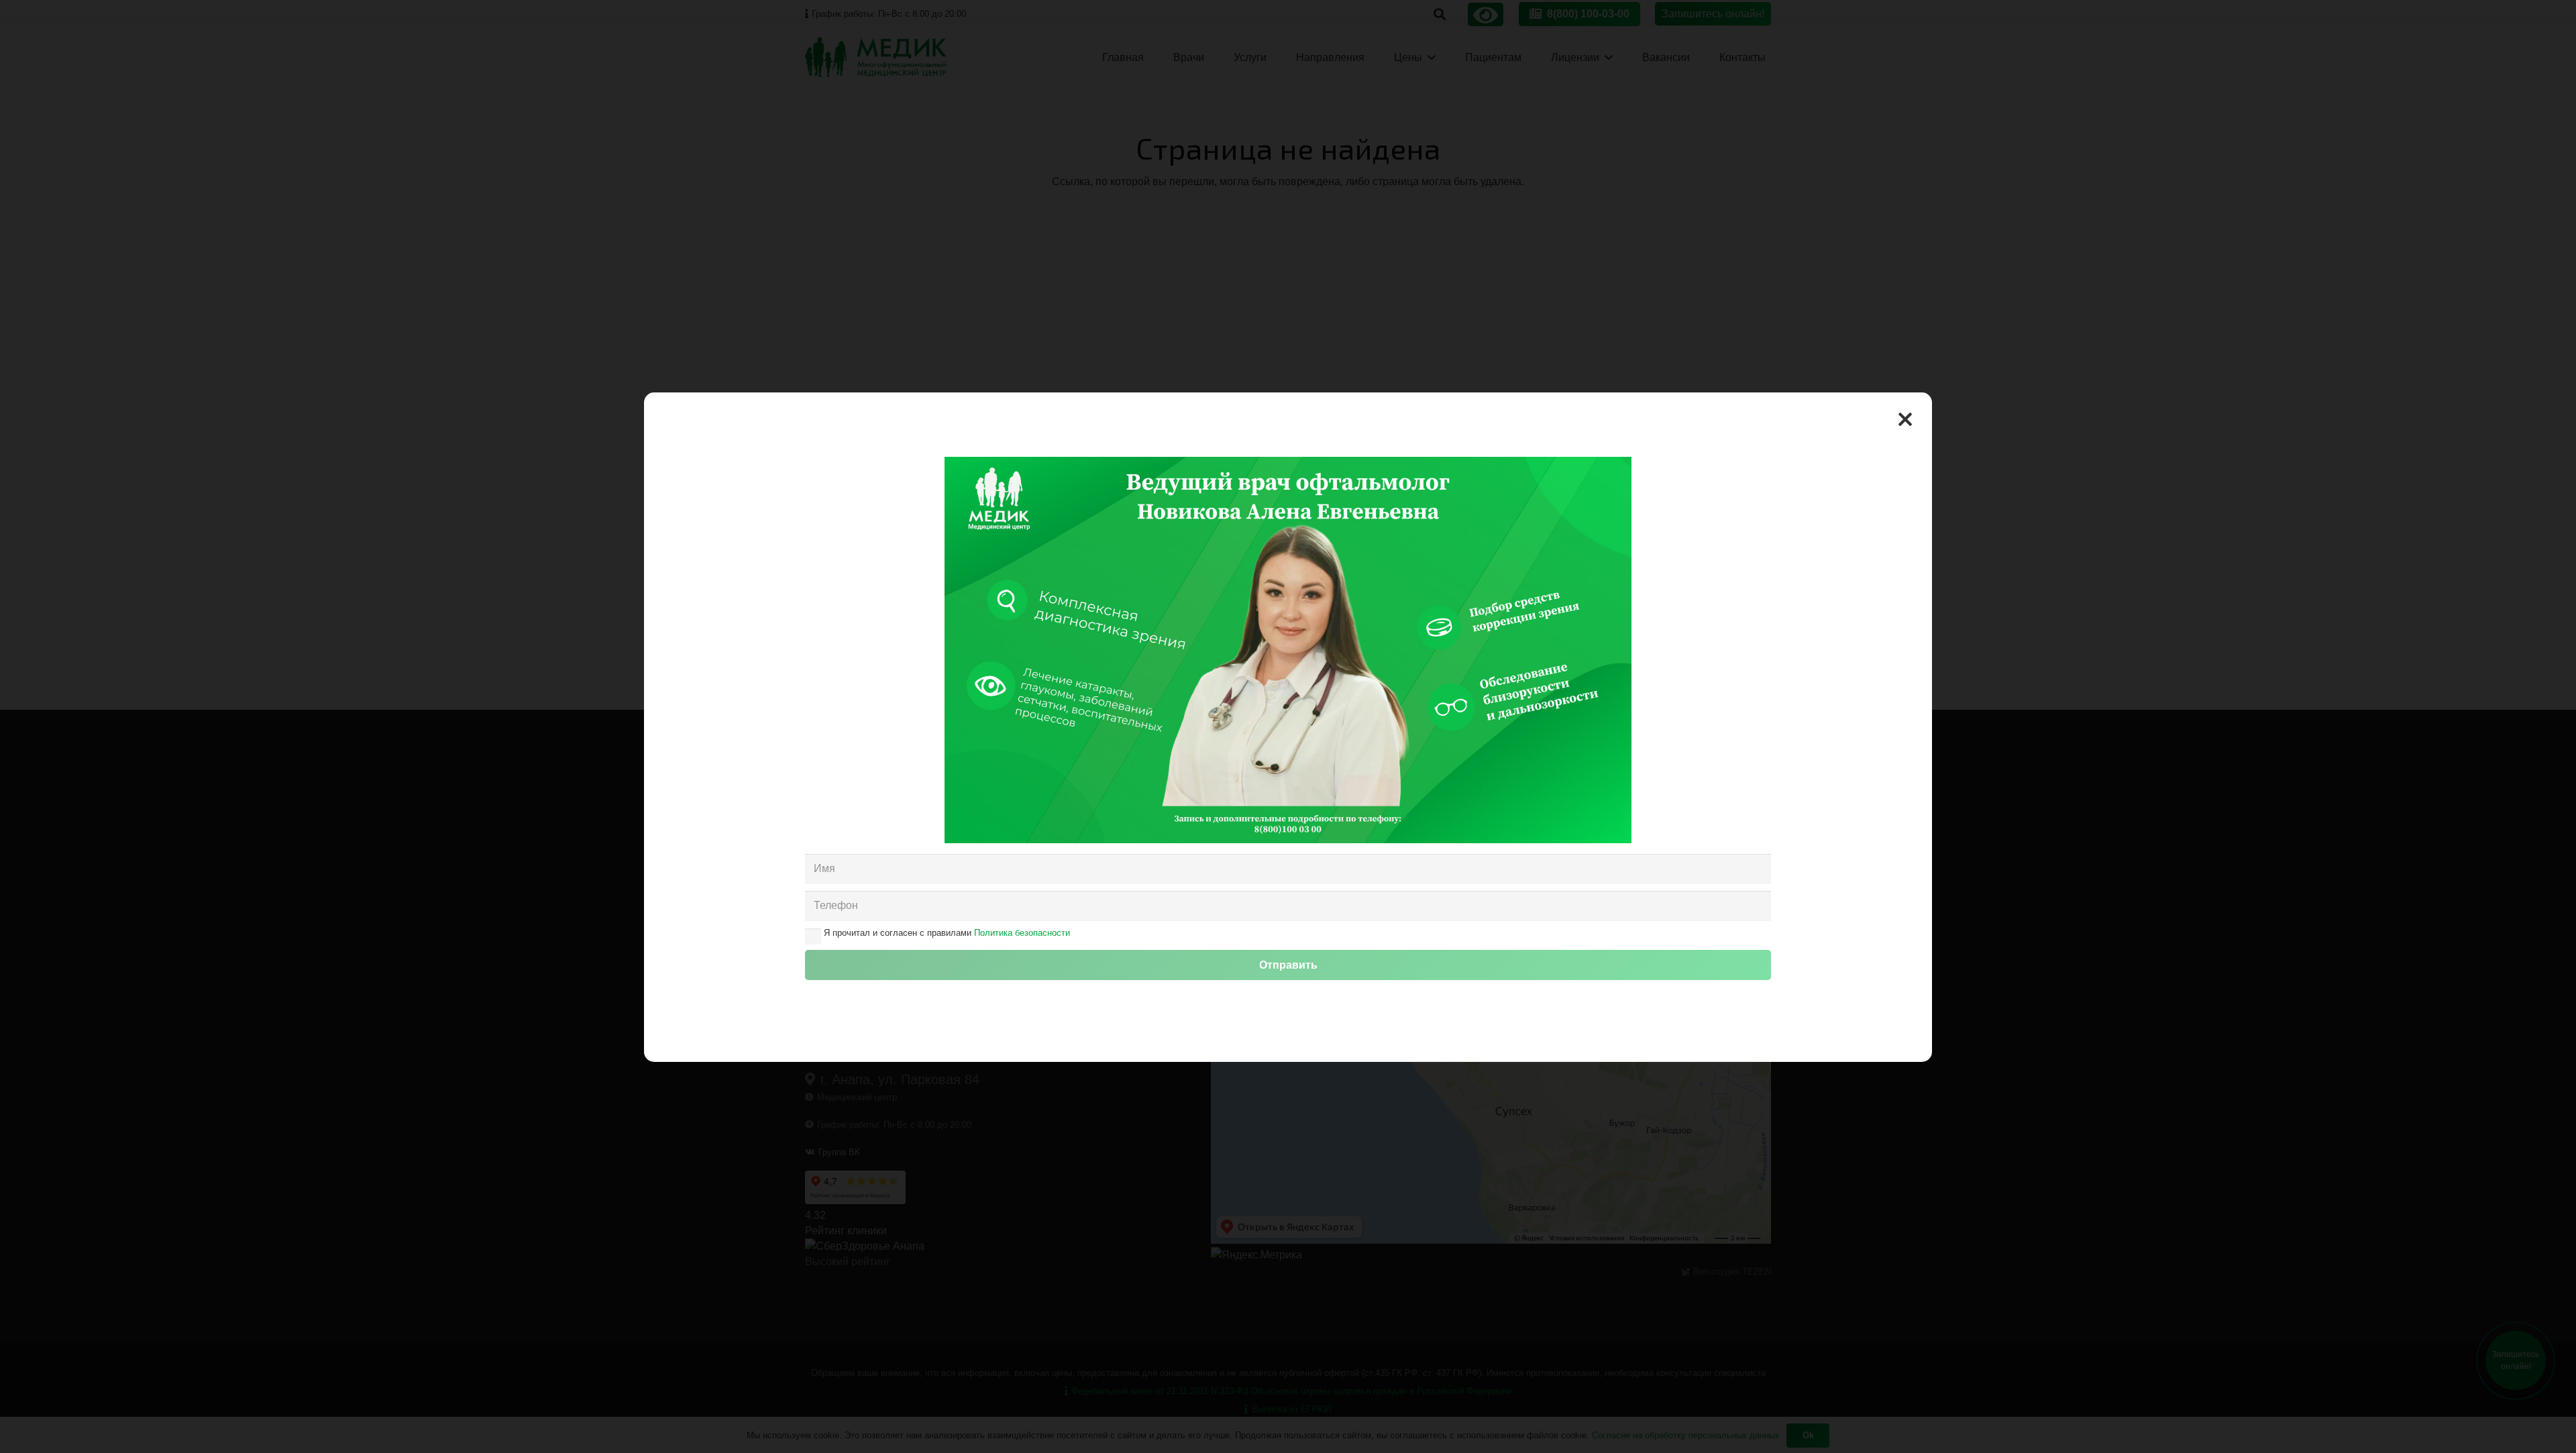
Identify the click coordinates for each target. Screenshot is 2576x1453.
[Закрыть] (1905, 419)
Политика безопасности (1022, 933)
